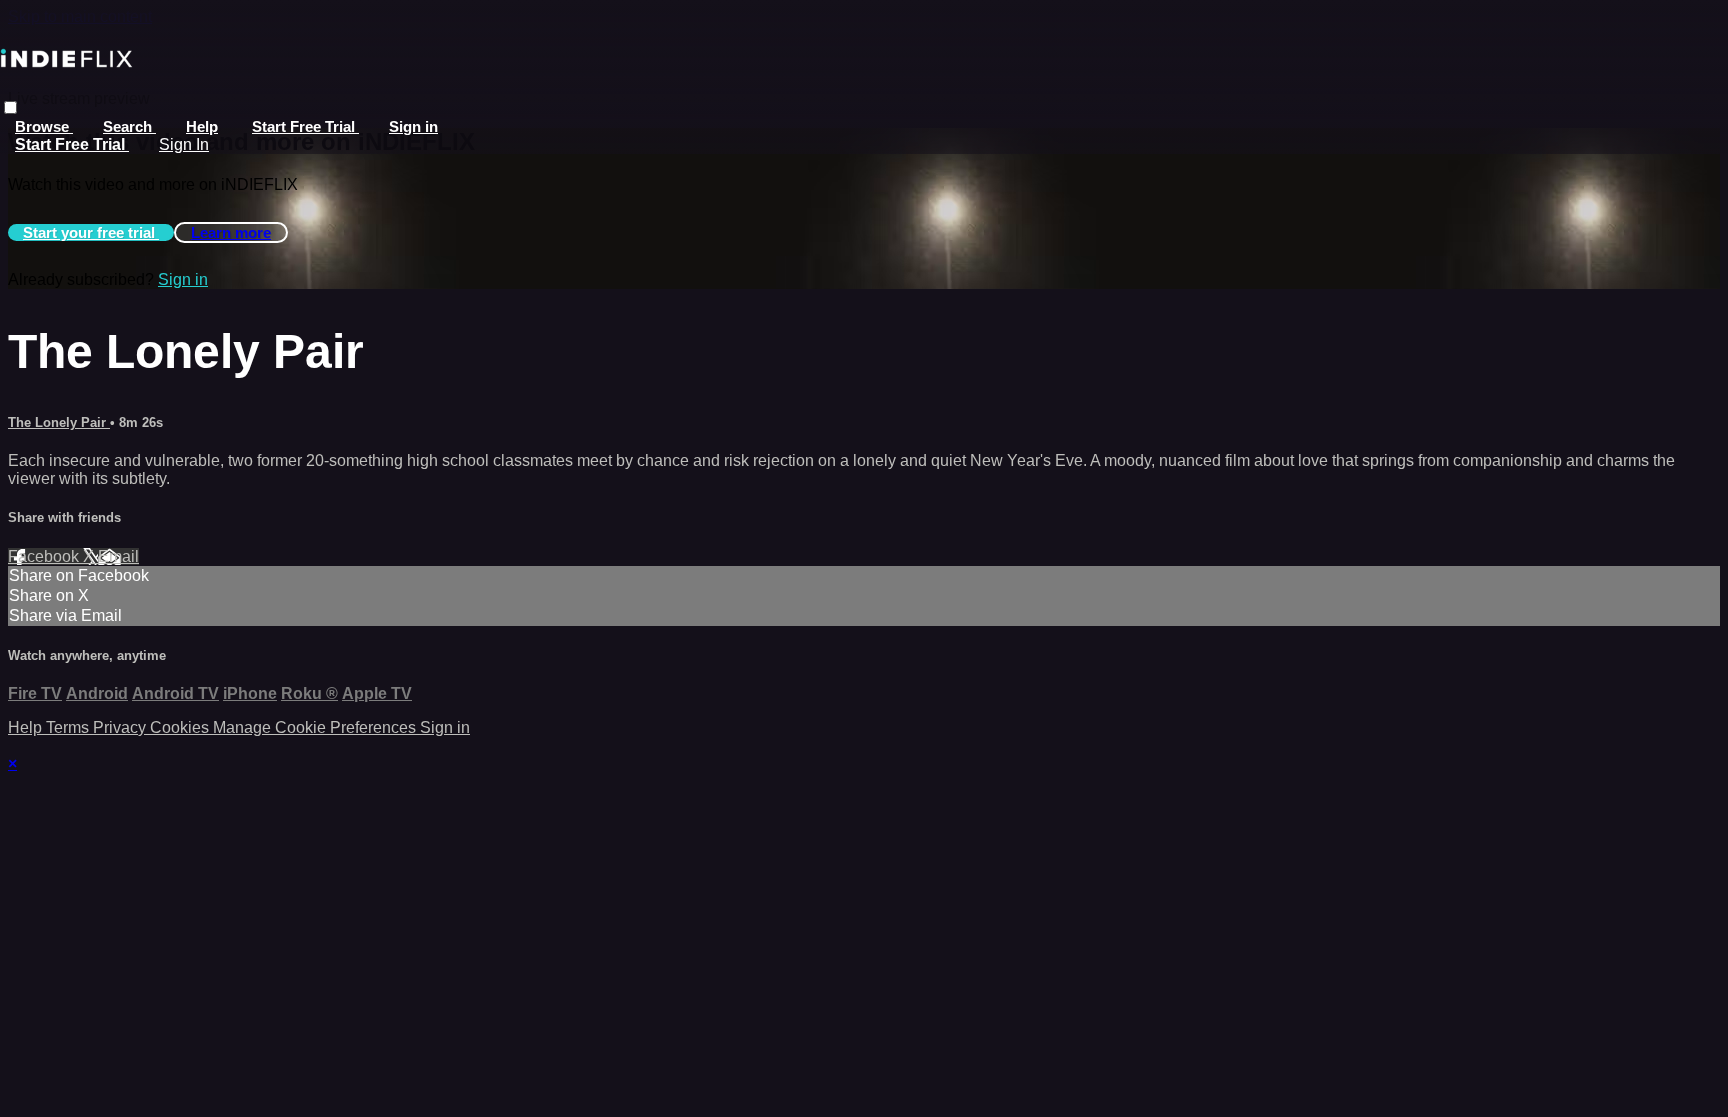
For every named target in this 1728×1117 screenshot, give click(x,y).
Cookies (181, 727)
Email (118, 556)
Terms (69, 727)
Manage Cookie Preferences (316, 727)
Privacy (121, 727)
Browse (44, 126)
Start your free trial (91, 232)
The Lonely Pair (59, 422)
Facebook (45, 556)
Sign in (413, 126)
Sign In (184, 144)
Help (202, 126)
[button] (10, 107)
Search (129, 126)
